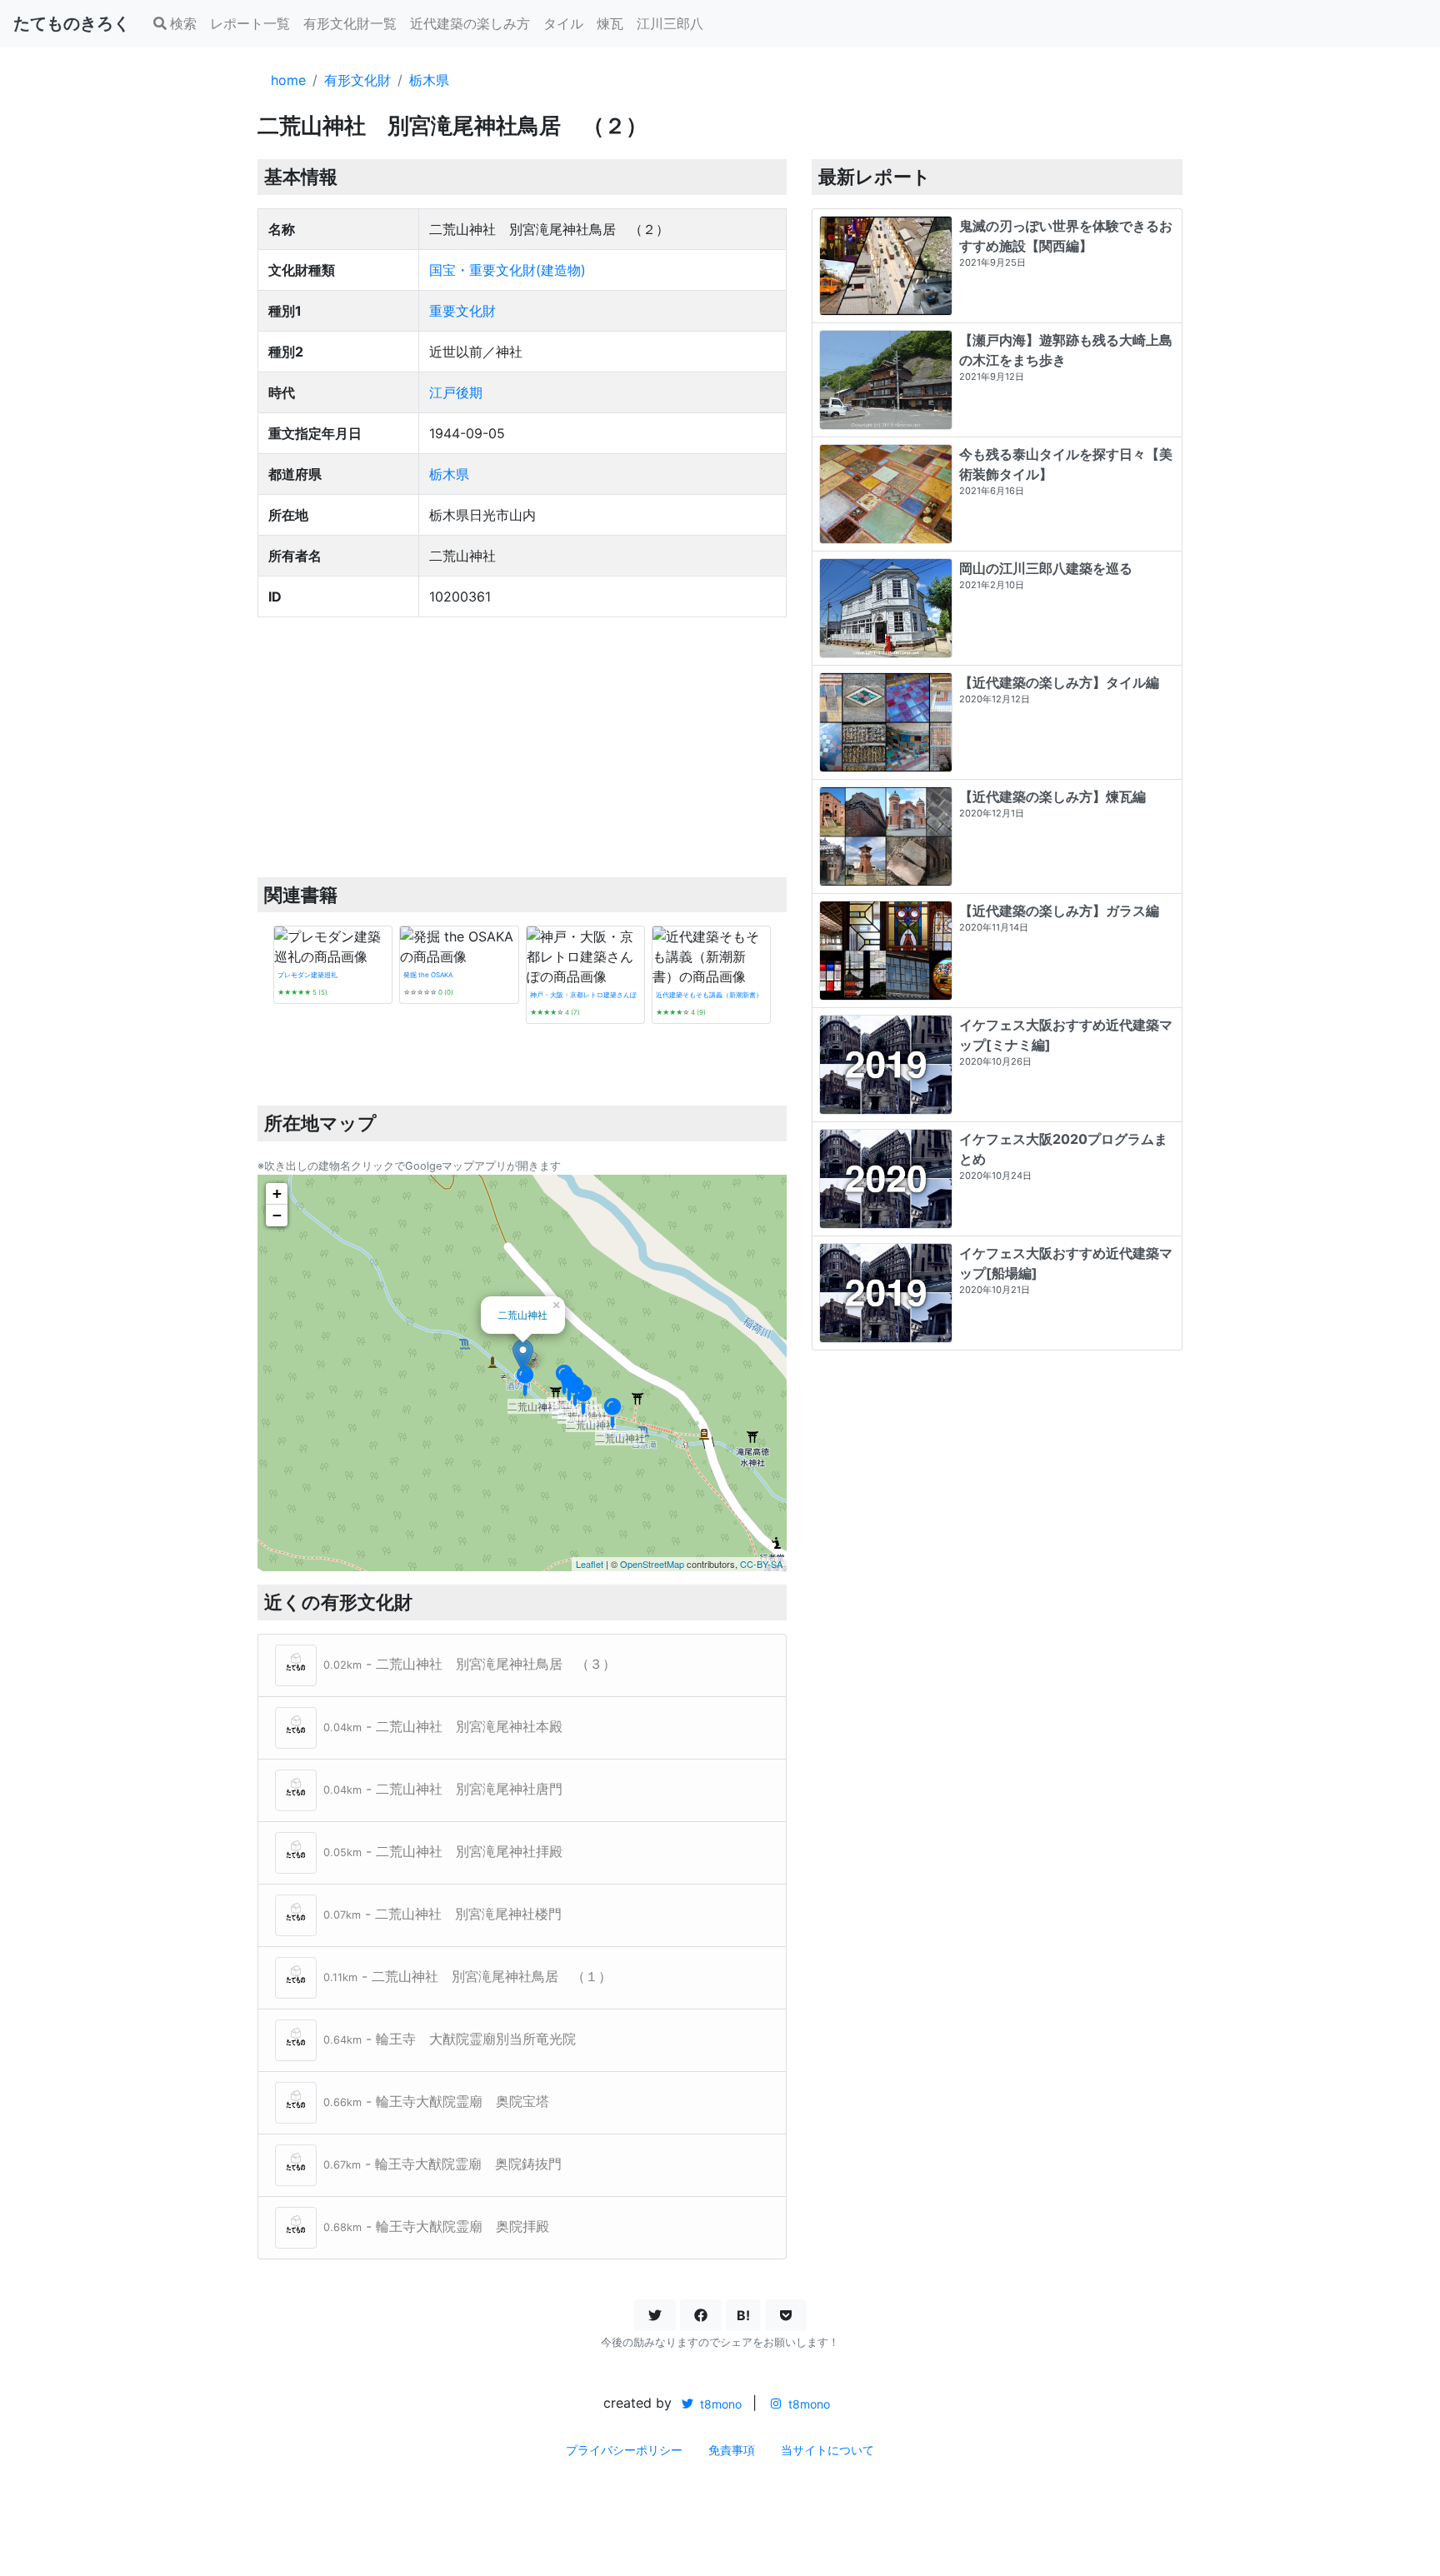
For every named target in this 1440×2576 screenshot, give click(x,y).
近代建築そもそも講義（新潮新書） (709, 995)
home (288, 80)
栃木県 (429, 80)
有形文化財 (357, 80)
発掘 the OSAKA (428, 975)
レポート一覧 (250, 23)
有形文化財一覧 (350, 23)
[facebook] (701, 2315)
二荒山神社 (522, 1314)
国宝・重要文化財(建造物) (507, 270)
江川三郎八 (670, 23)
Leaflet (590, 1564)
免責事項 (732, 2450)
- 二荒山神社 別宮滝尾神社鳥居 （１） (467, 1976)
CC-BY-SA (761, 1564)
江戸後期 (456, 392)
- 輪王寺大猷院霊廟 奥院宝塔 (436, 2101)
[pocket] (786, 2315)
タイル (563, 23)
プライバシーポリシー (624, 2450)
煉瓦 (610, 23)
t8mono (719, 2404)
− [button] (277, 1215)
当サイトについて (827, 2450)
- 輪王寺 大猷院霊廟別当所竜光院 (450, 2039)
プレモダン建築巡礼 (307, 975)
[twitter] (655, 2315)
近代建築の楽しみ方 (470, 23)
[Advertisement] (522, 747)
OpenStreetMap (652, 1564)
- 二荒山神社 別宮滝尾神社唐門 (443, 1789)
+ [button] (277, 1193)
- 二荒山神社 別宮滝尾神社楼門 (442, 1914)
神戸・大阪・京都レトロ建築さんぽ (583, 995)
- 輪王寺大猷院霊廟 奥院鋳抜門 (442, 2164)
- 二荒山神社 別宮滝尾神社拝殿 (443, 1851)
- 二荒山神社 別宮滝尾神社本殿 (443, 1726)
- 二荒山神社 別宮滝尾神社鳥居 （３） (470, 1664)
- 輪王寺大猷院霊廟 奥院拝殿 (436, 2226)
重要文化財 (462, 311)
